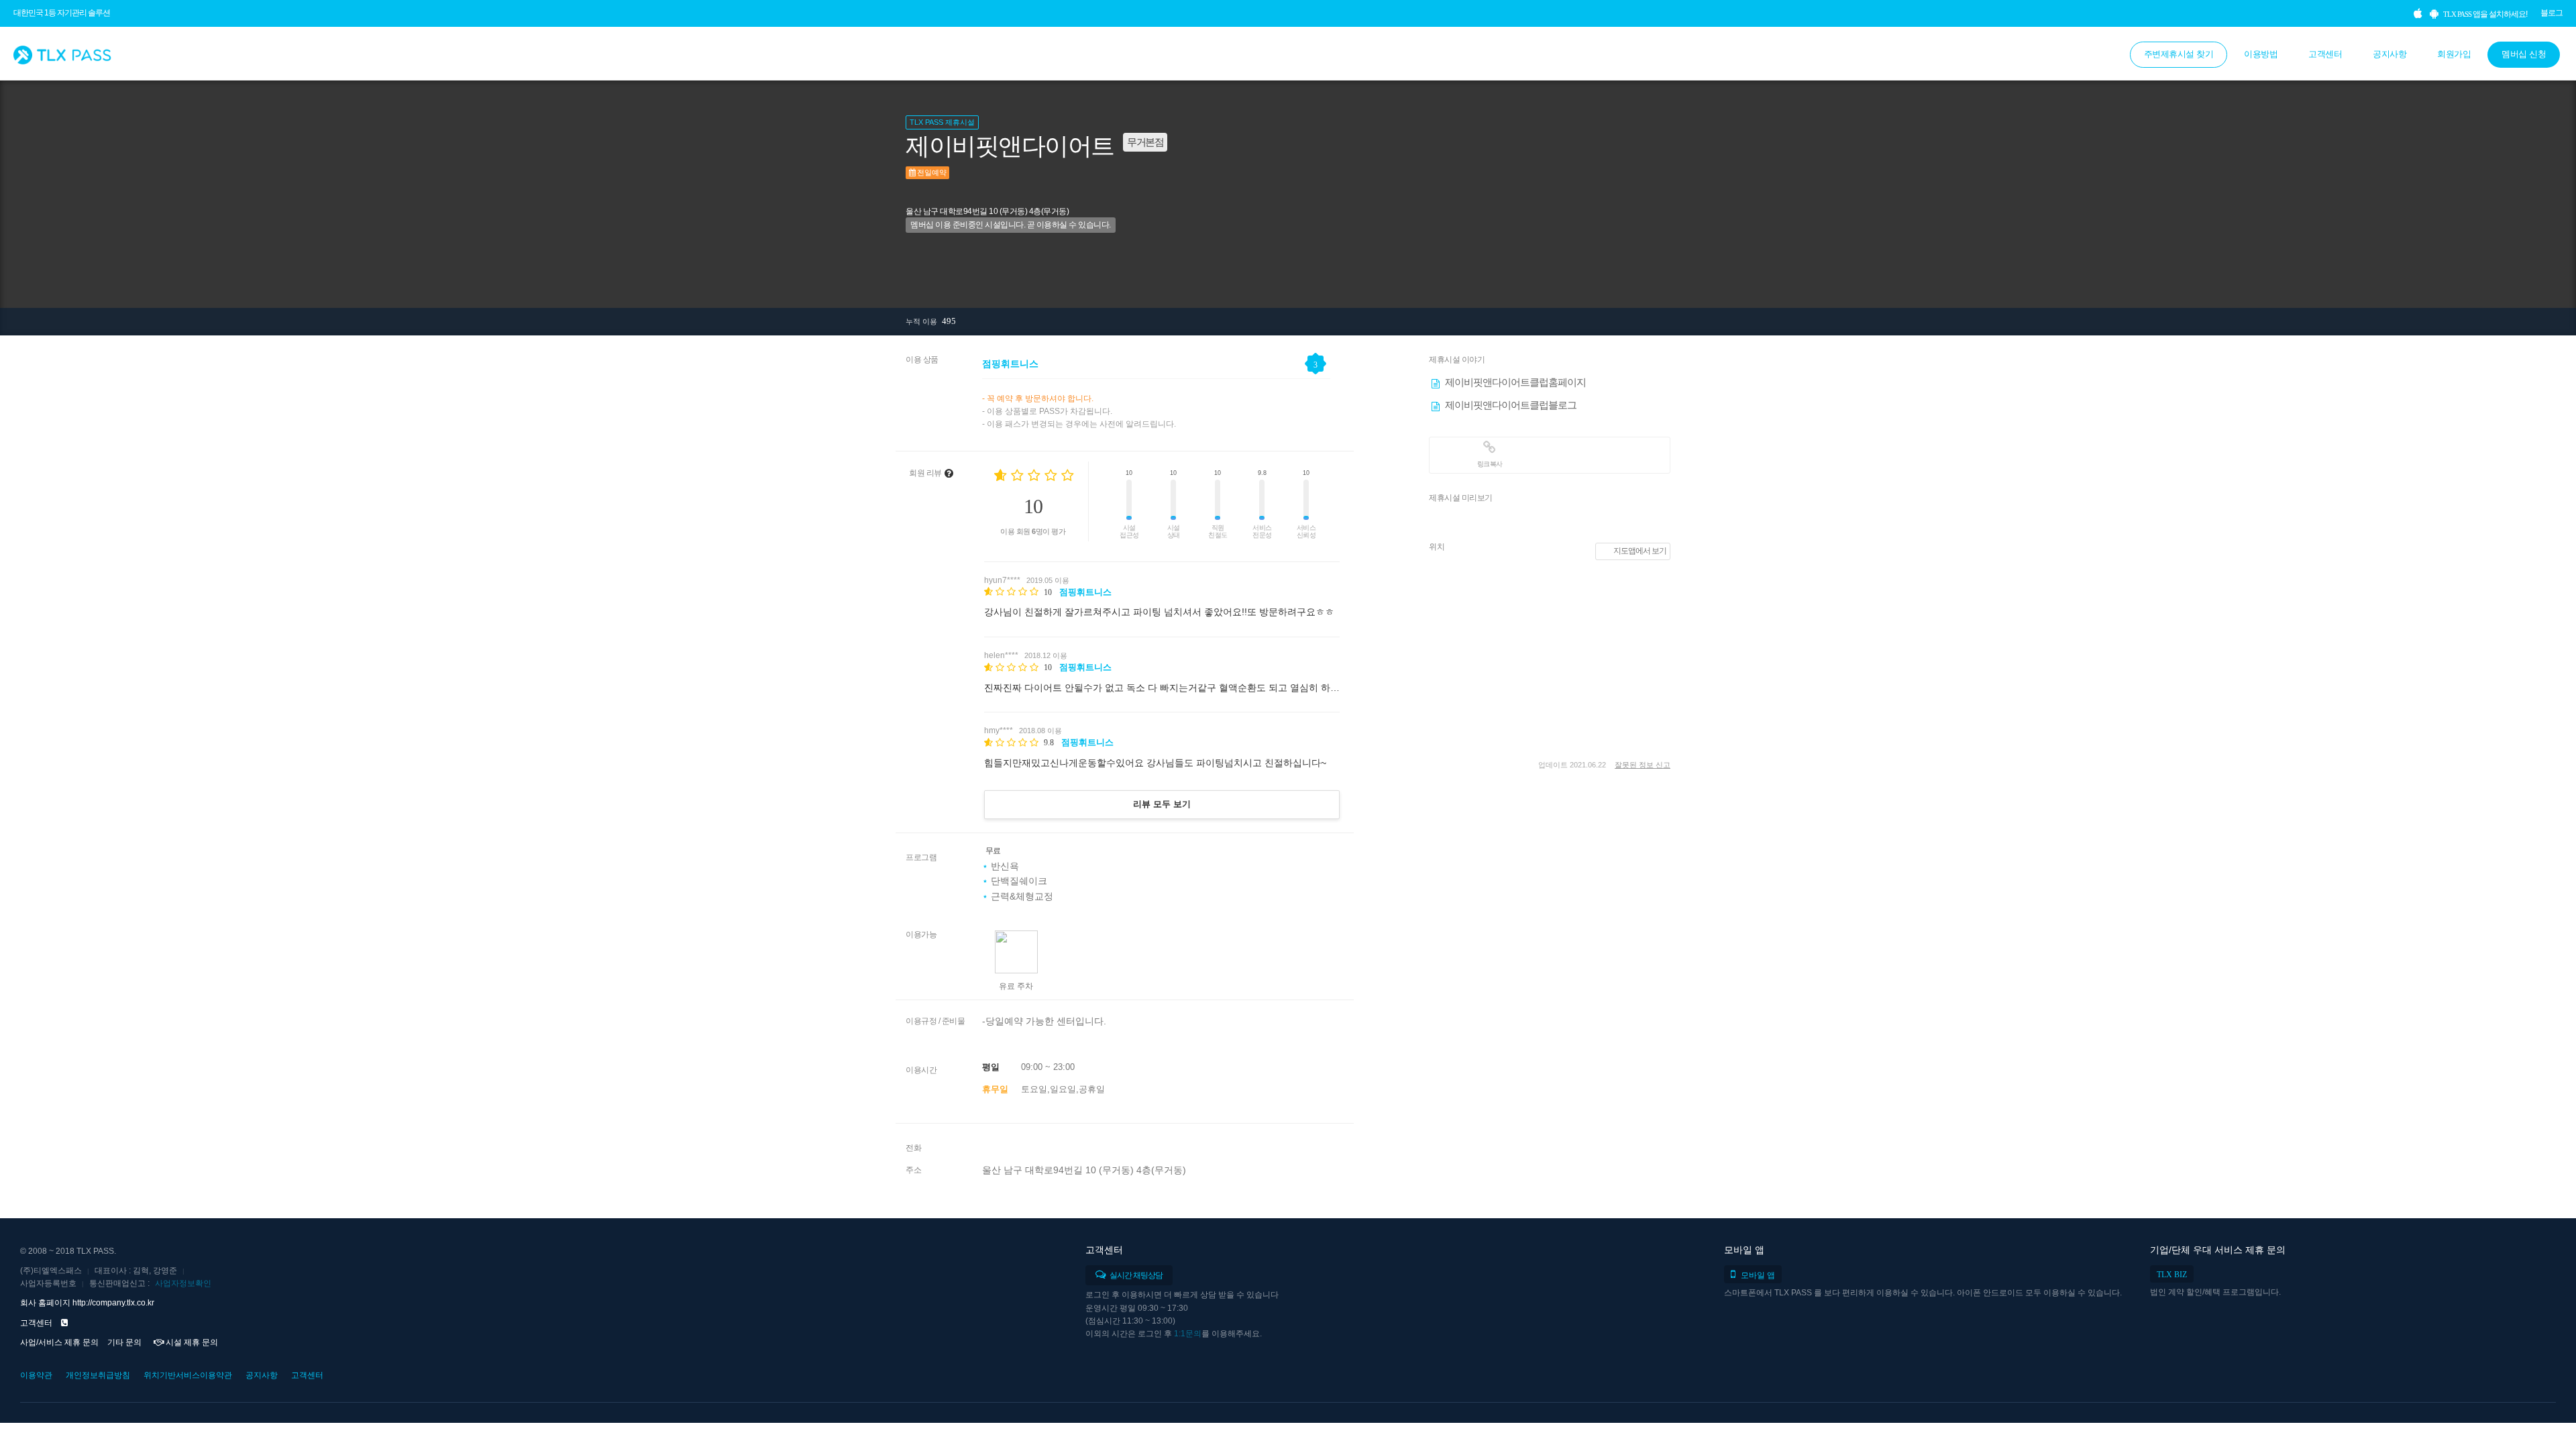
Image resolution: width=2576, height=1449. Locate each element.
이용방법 (2261, 54)
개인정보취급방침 (98, 1375)
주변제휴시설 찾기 (2179, 54)
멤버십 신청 (2524, 54)
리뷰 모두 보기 (1162, 804)
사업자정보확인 (183, 1283)
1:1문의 (1188, 1334)
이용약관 (36, 1375)
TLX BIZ (2172, 1275)
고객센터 (2325, 54)
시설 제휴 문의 (191, 1342)
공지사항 (2390, 54)
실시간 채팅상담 (1135, 1275)
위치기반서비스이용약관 (188, 1375)
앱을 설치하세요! (2485, 14)
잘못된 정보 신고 (1643, 765)
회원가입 (2454, 54)
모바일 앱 (1758, 1275)
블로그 (2552, 13)
